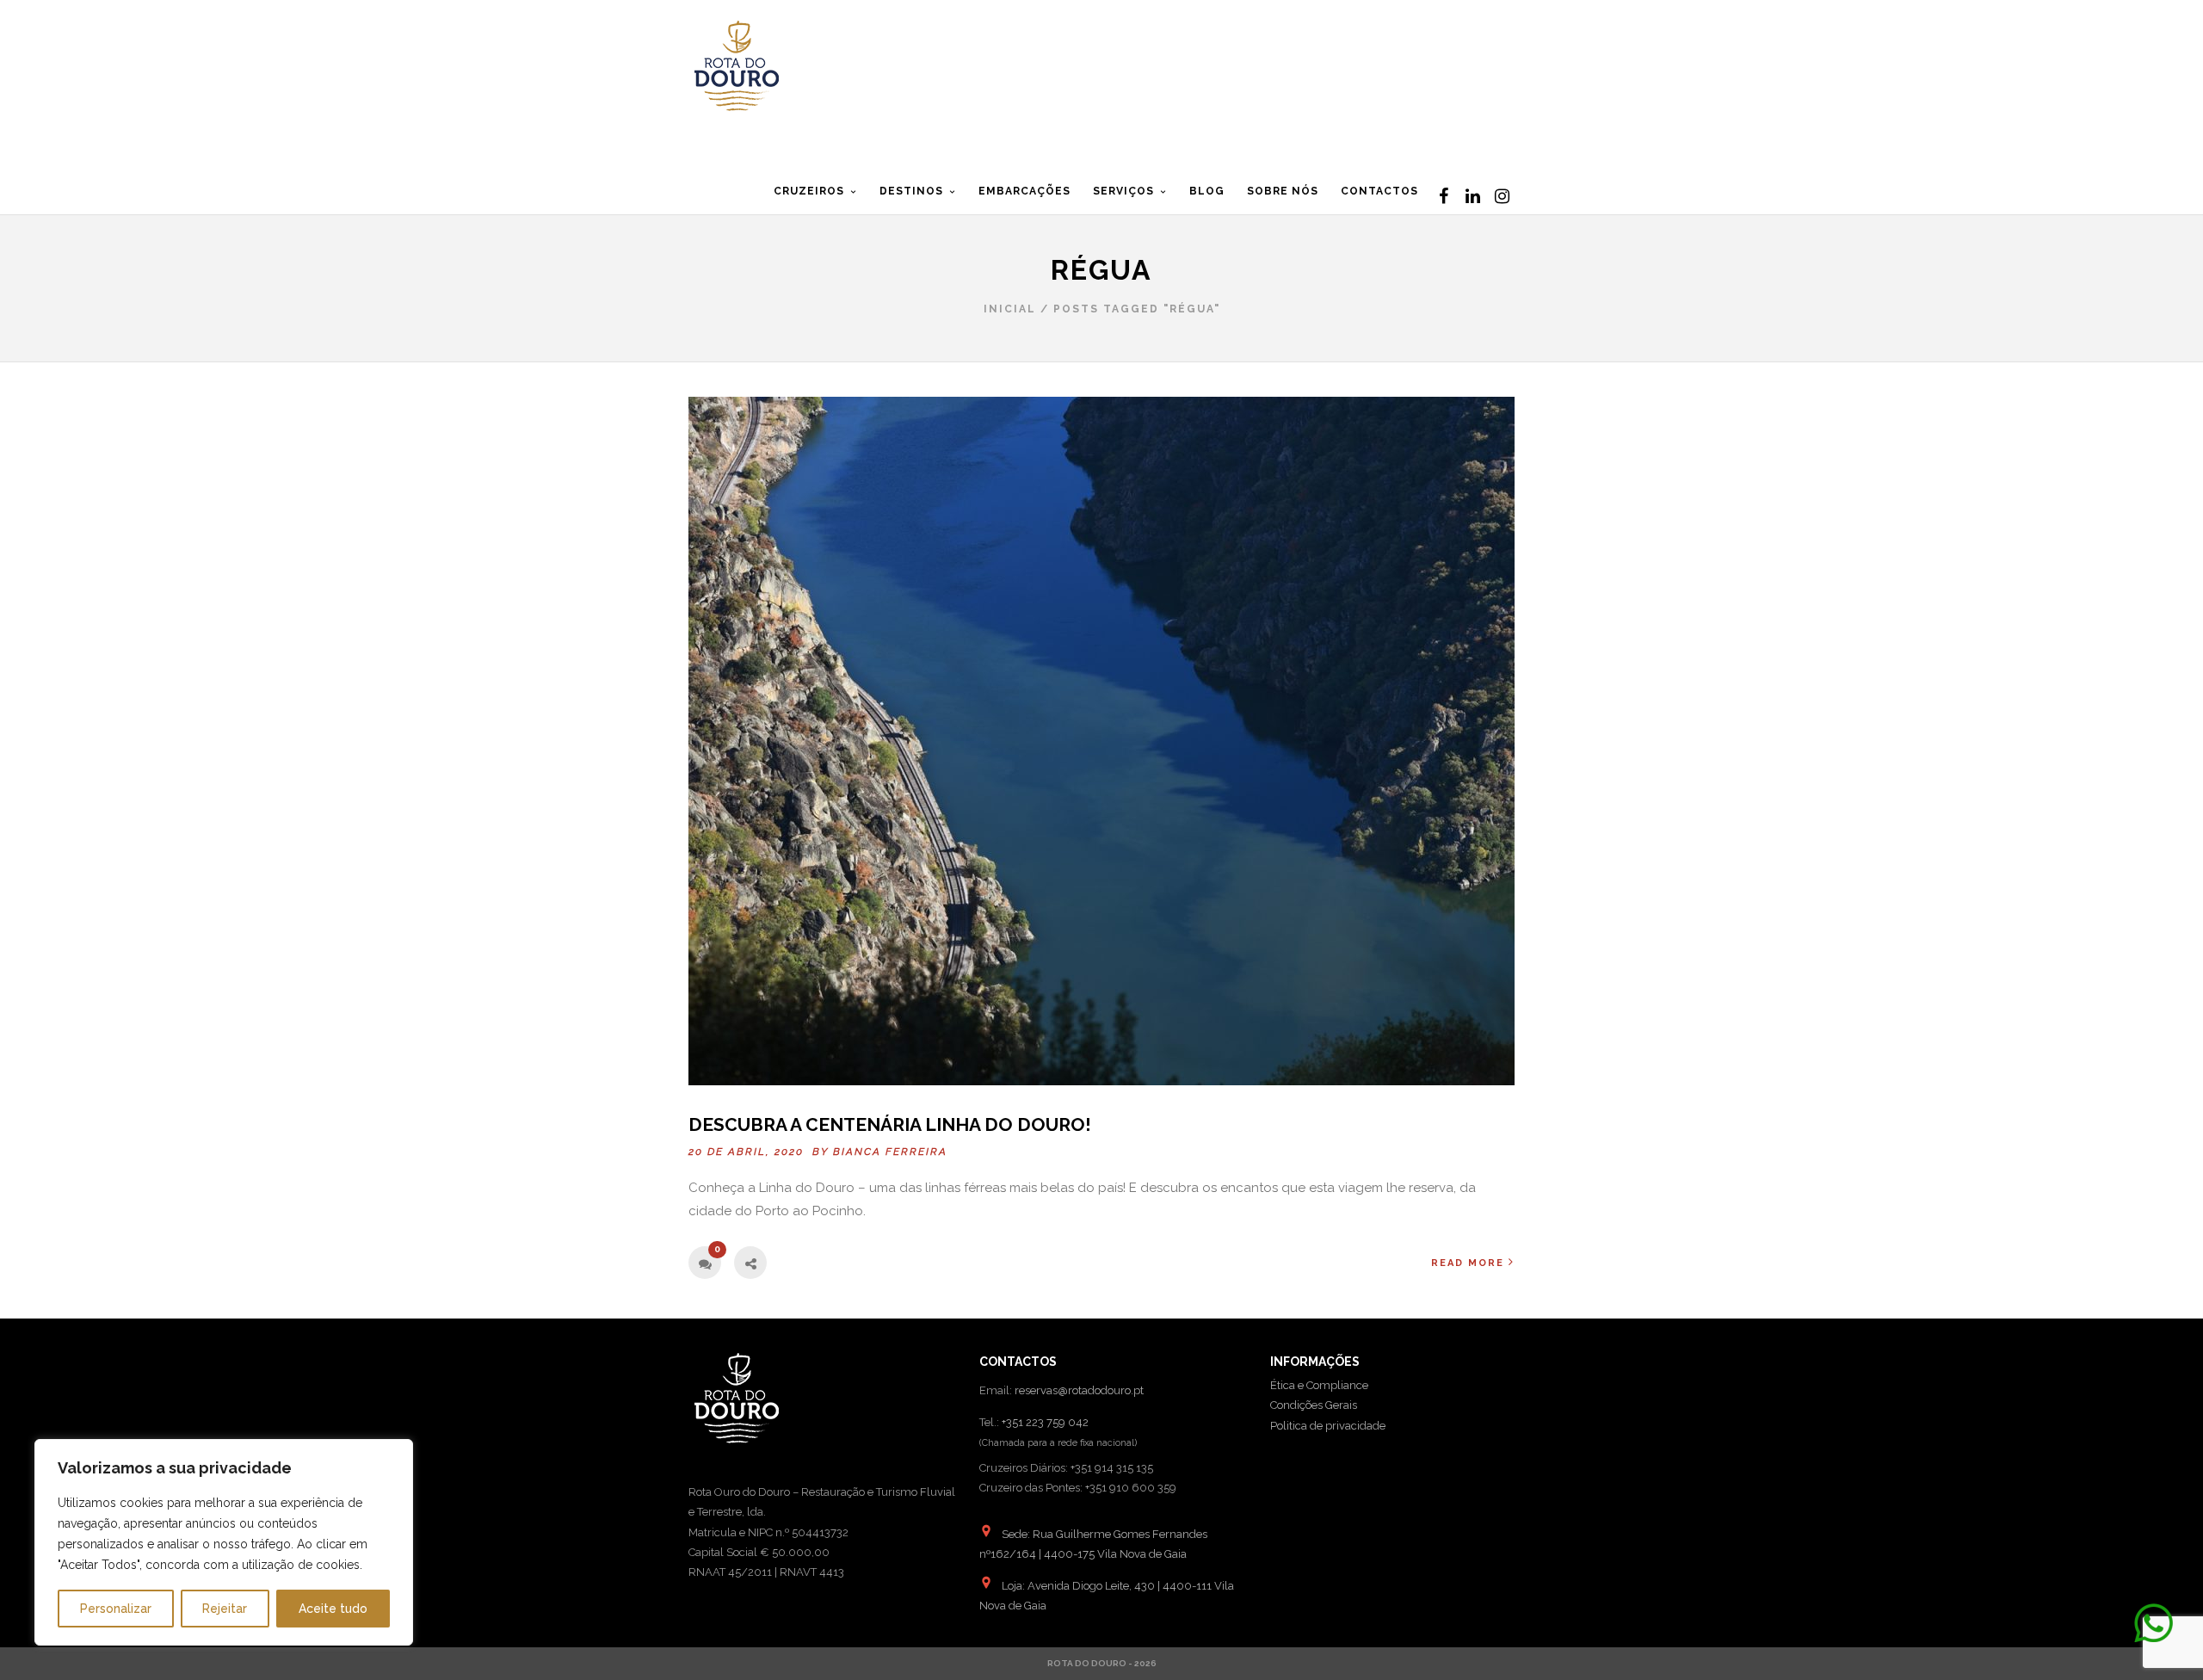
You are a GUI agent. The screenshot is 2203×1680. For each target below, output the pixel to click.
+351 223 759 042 (1045, 1422)
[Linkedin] (1472, 196)
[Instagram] (1502, 196)
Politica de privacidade (1328, 1426)
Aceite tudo (333, 1609)
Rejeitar (225, 1609)
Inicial (1010, 309)
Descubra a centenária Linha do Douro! (890, 1124)
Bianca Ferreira (890, 1152)
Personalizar (116, 1609)
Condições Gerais (1314, 1405)
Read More (1468, 1263)
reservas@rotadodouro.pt (1079, 1390)
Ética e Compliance (1319, 1385)
